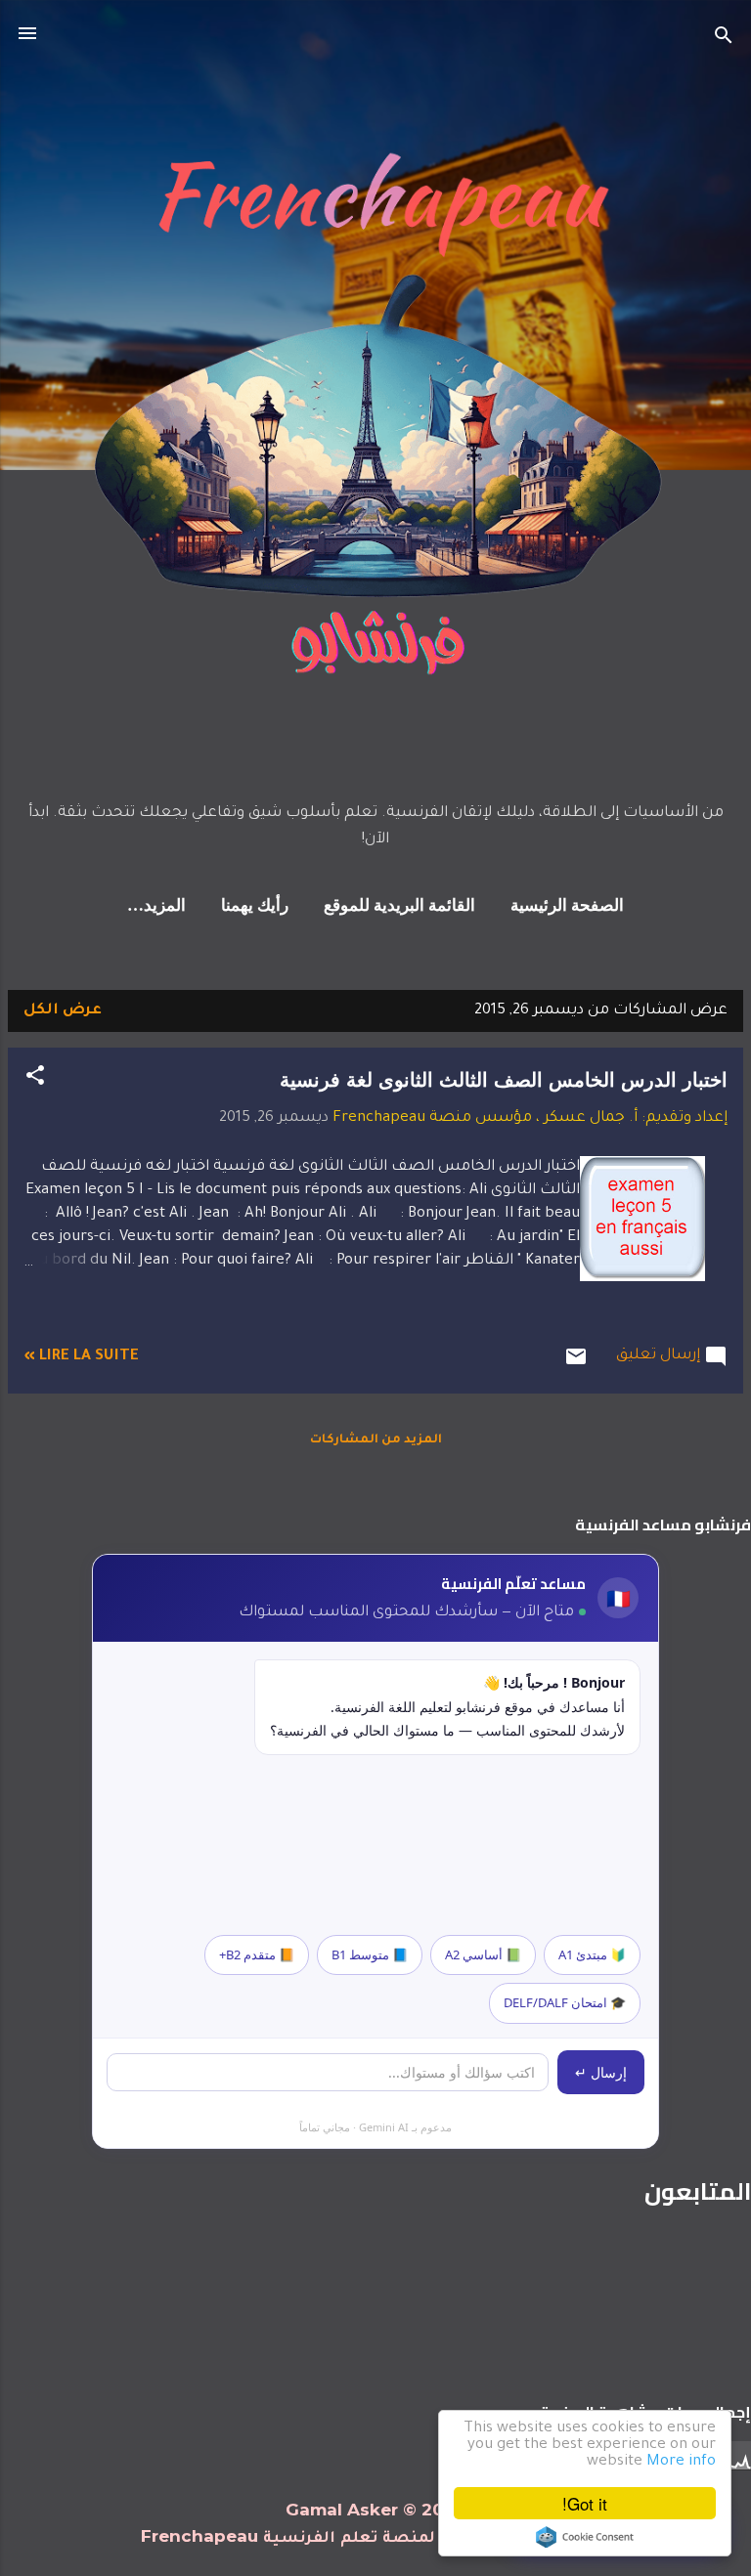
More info (681, 2462)
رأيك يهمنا (255, 906)
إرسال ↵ (601, 2072)
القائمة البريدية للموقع (399, 906)
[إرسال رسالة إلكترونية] (576, 1366)
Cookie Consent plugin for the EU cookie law (585, 2537)
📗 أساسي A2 (483, 1954)
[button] (35, 1080)
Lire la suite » (81, 1357)
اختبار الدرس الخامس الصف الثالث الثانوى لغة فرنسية (504, 1080)
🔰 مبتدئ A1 (592, 1954)
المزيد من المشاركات (376, 1440)
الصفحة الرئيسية (567, 906)
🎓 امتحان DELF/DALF (565, 2002)
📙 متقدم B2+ (257, 1954)
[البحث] (724, 40)
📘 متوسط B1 (370, 1954)
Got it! (585, 2503)
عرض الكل (63, 1011)
